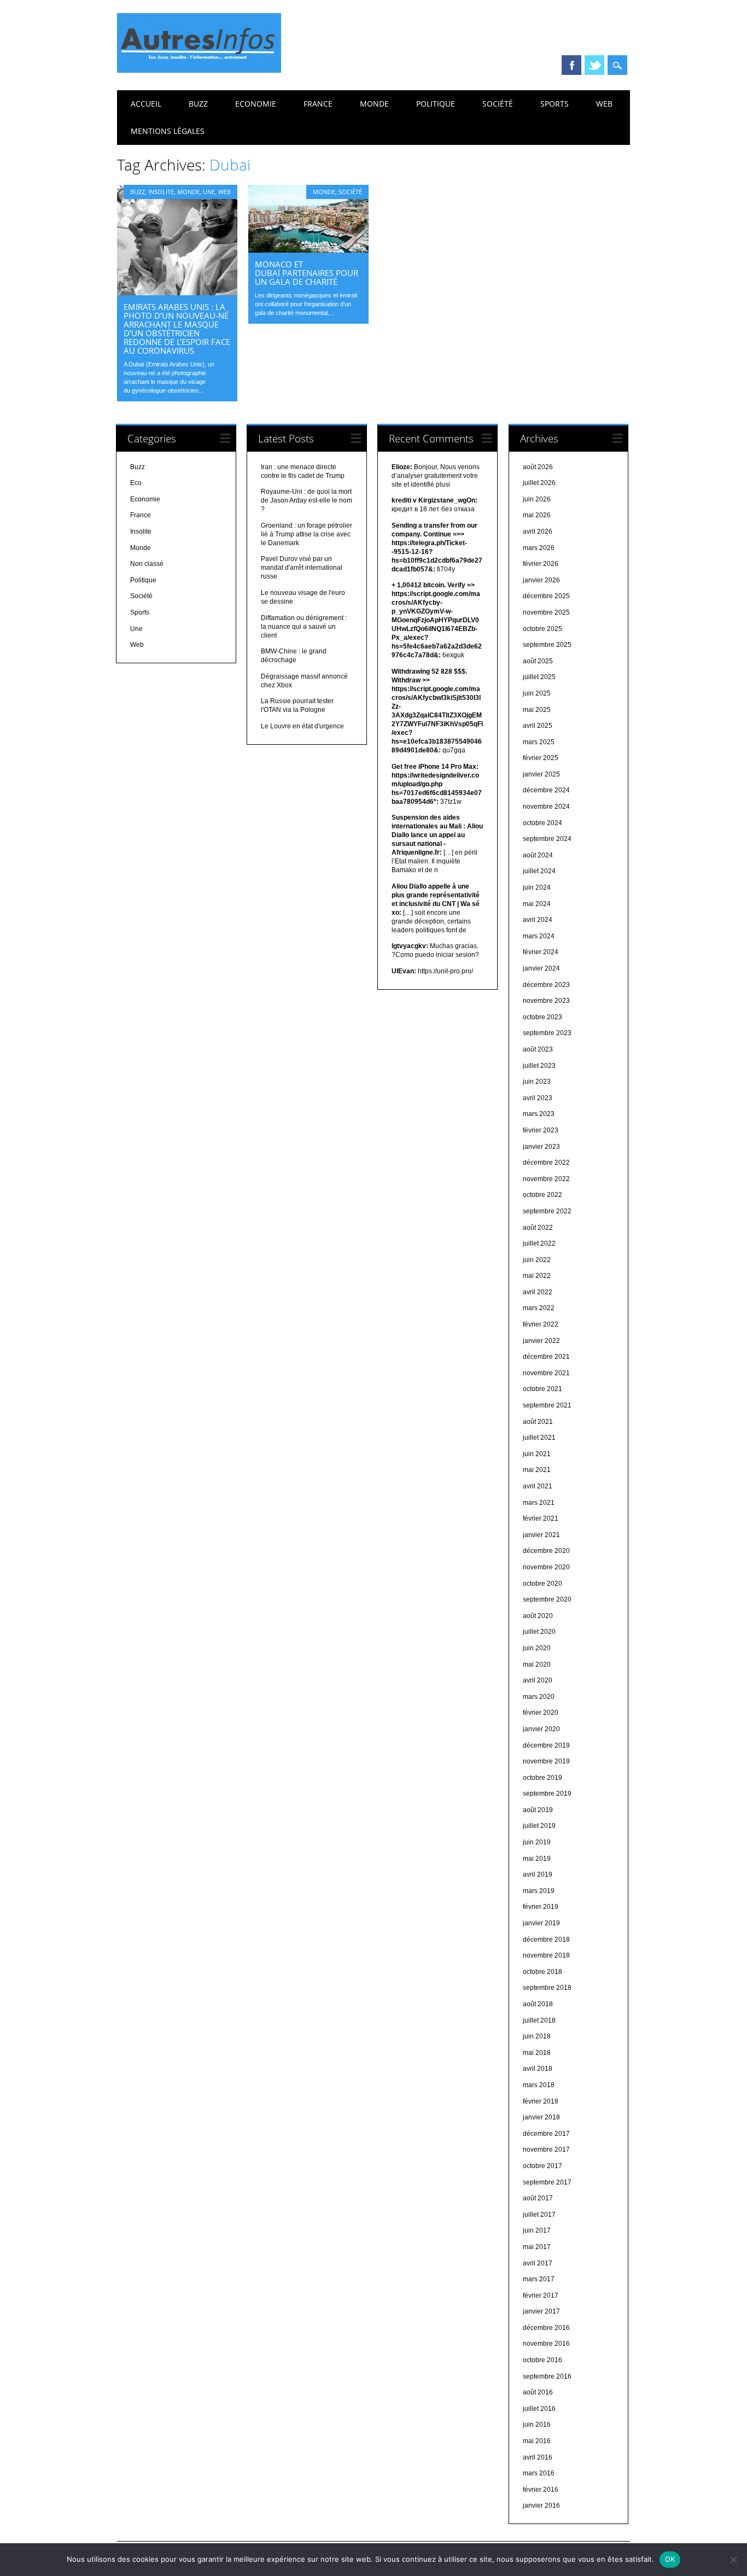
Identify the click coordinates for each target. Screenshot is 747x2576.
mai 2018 (537, 2053)
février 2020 (541, 1713)
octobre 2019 (542, 1778)
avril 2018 (538, 2069)
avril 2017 (538, 2263)
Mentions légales (168, 131)
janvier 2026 (541, 580)
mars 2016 (539, 2473)
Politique (436, 104)
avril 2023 (538, 1098)
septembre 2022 (547, 1211)
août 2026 (538, 467)
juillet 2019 (539, 1826)
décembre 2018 (546, 1940)
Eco (136, 483)
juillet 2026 (539, 483)
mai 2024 (537, 904)
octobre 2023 (542, 1017)
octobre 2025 (542, 629)
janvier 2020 (541, 1729)
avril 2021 (538, 1486)
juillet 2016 (539, 2409)
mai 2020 (537, 1664)
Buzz (198, 104)
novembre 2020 (546, 1567)
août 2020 (538, 1616)
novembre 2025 (546, 612)
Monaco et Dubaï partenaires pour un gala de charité (307, 273)
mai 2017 (537, 2247)
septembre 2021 (547, 1405)
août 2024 (538, 855)
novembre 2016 (546, 2344)
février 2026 (541, 564)
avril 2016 (538, 2457)
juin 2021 (537, 1454)
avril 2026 (538, 531)
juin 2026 (537, 499)
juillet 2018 (539, 2020)
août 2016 (538, 2392)
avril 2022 (538, 1292)
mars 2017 (539, 2279)
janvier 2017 (541, 2311)
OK (670, 2559)
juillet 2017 (539, 2215)
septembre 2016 (547, 2376)
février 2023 (541, 1130)
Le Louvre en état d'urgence (302, 726)
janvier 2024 (541, 968)
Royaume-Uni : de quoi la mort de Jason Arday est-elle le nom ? (307, 500)
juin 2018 (537, 2036)
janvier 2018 (541, 2117)
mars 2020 (539, 1697)
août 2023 (538, 1049)
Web (604, 104)
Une (209, 192)
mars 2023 (539, 1114)
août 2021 (538, 1422)
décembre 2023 (546, 985)
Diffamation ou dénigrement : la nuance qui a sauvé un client (304, 627)
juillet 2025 (539, 677)
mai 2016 (537, 2441)
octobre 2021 (542, 1389)
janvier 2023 (541, 1147)
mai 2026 (537, 515)
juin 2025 (537, 693)
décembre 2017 (546, 2134)
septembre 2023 (547, 1033)
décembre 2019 (546, 1745)
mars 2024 (539, 936)
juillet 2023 (539, 1066)
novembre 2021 (546, 1373)
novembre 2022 (546, 1179)
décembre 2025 (546, 596)
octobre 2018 (542, 1972)
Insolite (161, 192)
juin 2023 (537, 1082)
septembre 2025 (547, 645)
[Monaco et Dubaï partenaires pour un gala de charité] (308, 250)
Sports (555, 104)
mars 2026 (539, 548)
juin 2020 (537, 1648)
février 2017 (541, 2295)
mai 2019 (537, 1859)
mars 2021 (539, 1503)
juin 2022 (537, 1260)
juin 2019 (537, 1842)
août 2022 (538, 1228)
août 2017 (538, 2198)
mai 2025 (537, 710)
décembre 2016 (546, 2328)
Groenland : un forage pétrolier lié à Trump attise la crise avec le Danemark (307, 534)
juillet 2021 (539, 1438)
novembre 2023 (546, 1001)
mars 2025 (539, 742)
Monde (374, 104)
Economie (256, 104)
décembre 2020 (546, 1551)
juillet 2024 (539, 871)
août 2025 (538, 661)
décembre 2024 (546, 790)
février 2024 (541, 952)
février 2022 (541, 1324)
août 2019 (538, 1810)
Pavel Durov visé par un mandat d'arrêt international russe (302, 568)
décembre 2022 (546, 1163)
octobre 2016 (542, 2360)
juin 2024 (537, 887)
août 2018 (538, 2004)
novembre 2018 (546, 1955)
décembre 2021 (546, 1357)
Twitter (594, 65)
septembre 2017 (547, 2182)
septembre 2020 (547, 1599)
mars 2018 (539, 2085)
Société (498, 104)
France (318, 104)
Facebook (571, 65)
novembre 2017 (546, 2149)
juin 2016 (537, 2425)
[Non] (733, 2560)
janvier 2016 (541, 2505)
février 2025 (541, 758)
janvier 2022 (541, 1341)
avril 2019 (538, 1874)
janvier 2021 (541, 1535)
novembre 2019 (546, 1761)
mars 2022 (539, 1308)
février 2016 (541, 2490)
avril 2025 (538, 726)
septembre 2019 (547, 1794)
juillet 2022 (539, 1243)
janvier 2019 (541, 1923)
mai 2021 (537, 1470)
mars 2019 (539, 1891)
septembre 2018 (547, 1988)
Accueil (146, 104)
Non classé (147, 564)
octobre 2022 (542, 1195)
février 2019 (541, 1907)
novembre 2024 (546, 807)
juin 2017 (537, 2230)
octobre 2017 (542, 2166)
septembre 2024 (547, 839)
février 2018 (541, 2101)
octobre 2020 (542, 1584)
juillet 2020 (539, 1632)
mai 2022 (537, 1276)
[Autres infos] (199, 70)
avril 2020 (538, 1680)
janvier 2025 (541, 774)
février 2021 (541, 1518)
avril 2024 (538, 920)
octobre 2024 (542, 823)
